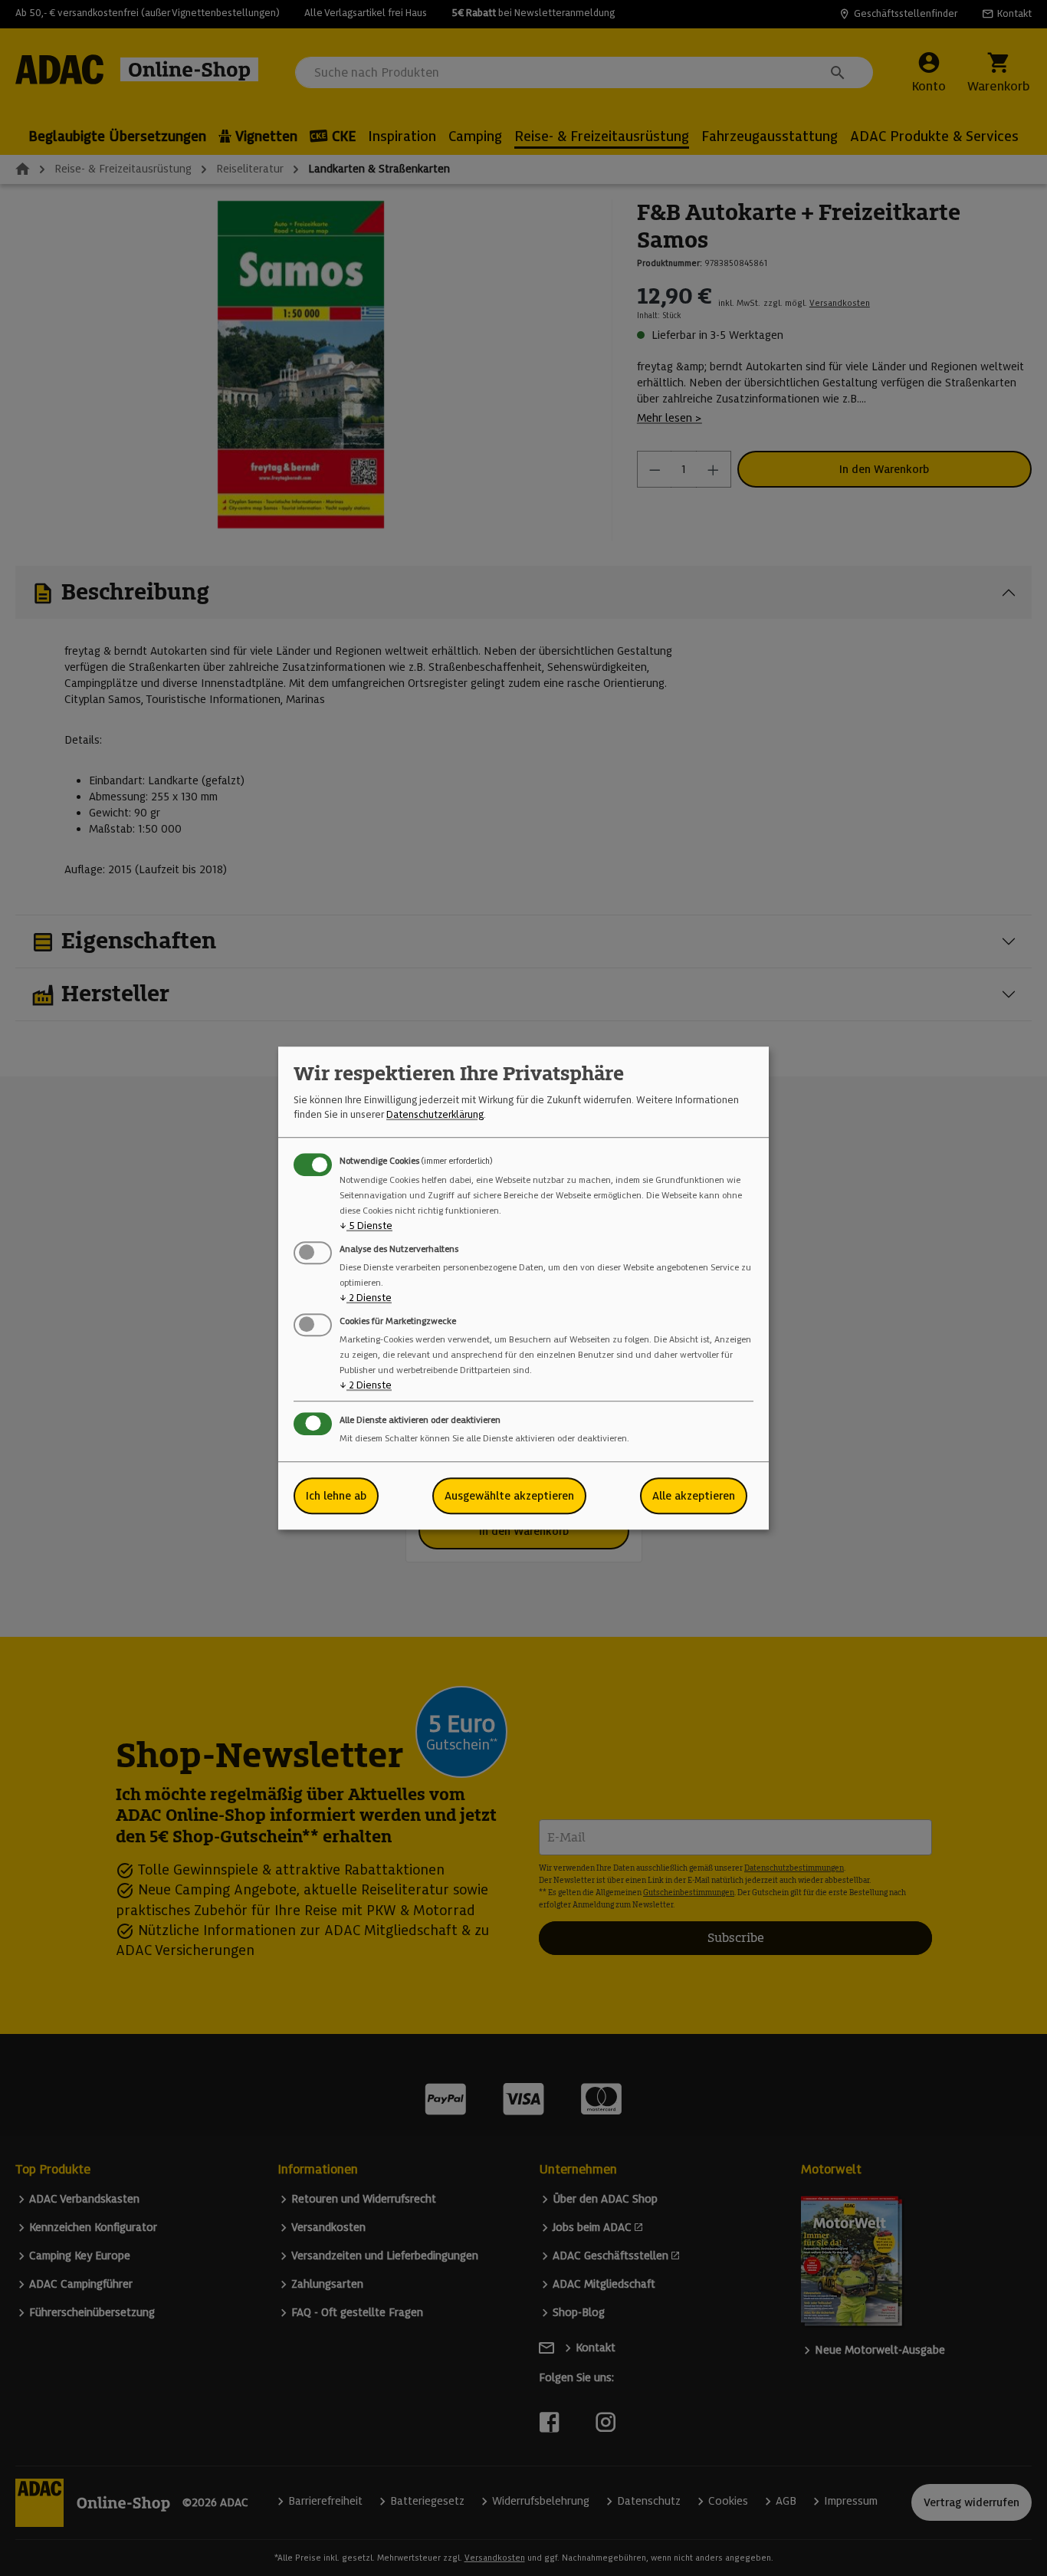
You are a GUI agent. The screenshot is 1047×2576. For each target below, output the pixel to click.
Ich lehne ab (336, 1496)
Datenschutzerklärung (435, 1114)
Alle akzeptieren (694, 1496)
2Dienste (366, 1298)
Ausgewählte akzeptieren (509, 1496)
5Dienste (366, 1226)
